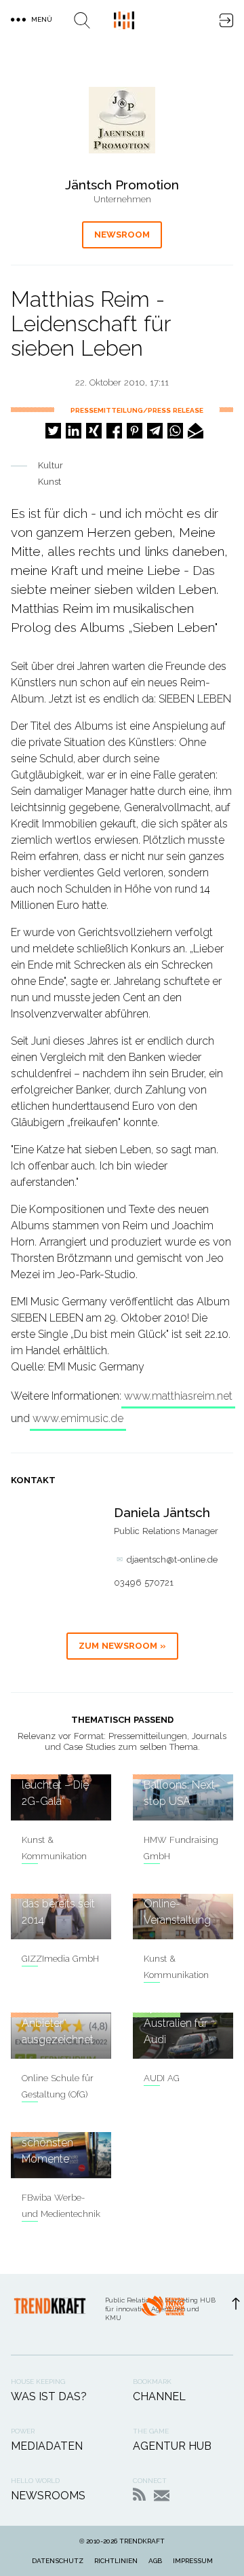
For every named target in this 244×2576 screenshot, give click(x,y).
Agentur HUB (172, 2446)
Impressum (193, 2561)
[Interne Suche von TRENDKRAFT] (82, 20)
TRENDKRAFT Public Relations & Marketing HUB (124, 20)
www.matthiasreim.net (178, 1396)
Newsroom (122, 235)
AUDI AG (162, 2078)
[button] (53, 431)
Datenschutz (58, 2561)
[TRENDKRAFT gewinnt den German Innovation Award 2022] (163, 2314)
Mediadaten (47, 2446)
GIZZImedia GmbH (60, 1959)
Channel (159, 2396)
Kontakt (162, 2496)
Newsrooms (48, 2496)
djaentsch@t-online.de (172, 1560)
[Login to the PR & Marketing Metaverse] (226, 20)
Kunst (49, 482)
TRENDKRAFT (142, 2541)
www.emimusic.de (78, 1418)
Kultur (50, 465)
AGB (155, 2561)
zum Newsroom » (122, 1646)
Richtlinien (116, 2561)
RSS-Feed (139, 2494)
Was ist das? (49, 2396)
